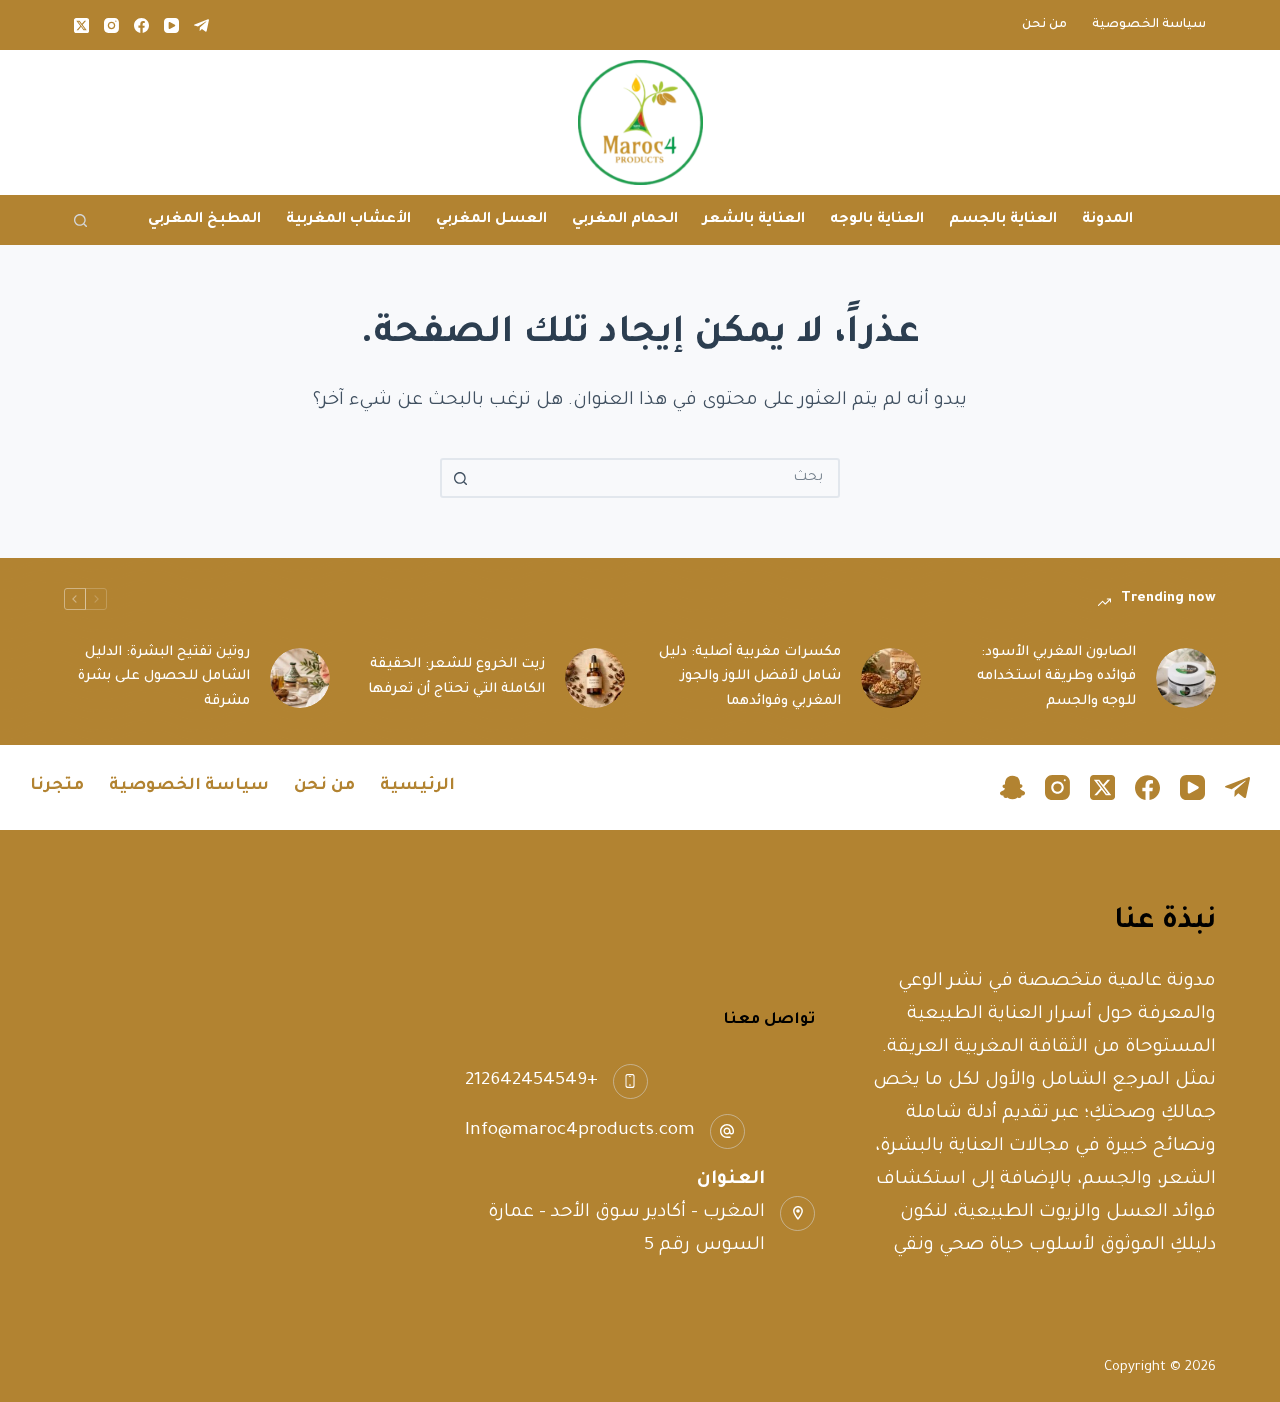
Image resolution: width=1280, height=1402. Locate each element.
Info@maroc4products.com (580, 1131)
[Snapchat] (1012, 787)
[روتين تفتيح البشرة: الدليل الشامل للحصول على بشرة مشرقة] (300, 678)
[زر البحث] (460, 478)
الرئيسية (417, 786)
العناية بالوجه (877, 220)
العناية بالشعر (754, 220)
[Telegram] (201, 25)
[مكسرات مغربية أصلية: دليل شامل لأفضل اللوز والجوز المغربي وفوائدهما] (891, 678)
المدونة (1107, 220)
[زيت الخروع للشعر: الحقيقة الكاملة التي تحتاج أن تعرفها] (595, 678)
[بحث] (80, 220)
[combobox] (658, 478)
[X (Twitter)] (81, 25)
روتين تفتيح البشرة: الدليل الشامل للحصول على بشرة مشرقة (164, 677)
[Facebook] (141, 25)
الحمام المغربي (625, 220)
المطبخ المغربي (204, 220)
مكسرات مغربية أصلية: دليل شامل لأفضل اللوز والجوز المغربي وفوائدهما (750, 677)
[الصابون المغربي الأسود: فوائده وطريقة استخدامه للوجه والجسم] (1186, 678)
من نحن (1044, 25)
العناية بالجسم (1003, 220)
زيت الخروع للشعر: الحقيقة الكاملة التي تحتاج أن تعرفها (456, 677)
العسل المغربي (491, 220)
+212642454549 (531, 1081)
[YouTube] (171, 25)
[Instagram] (111, 25)
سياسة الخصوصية (1149, 25)
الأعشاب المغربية (348, 220)
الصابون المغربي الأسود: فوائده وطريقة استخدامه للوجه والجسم (1056, 677)
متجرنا (57, 786)
